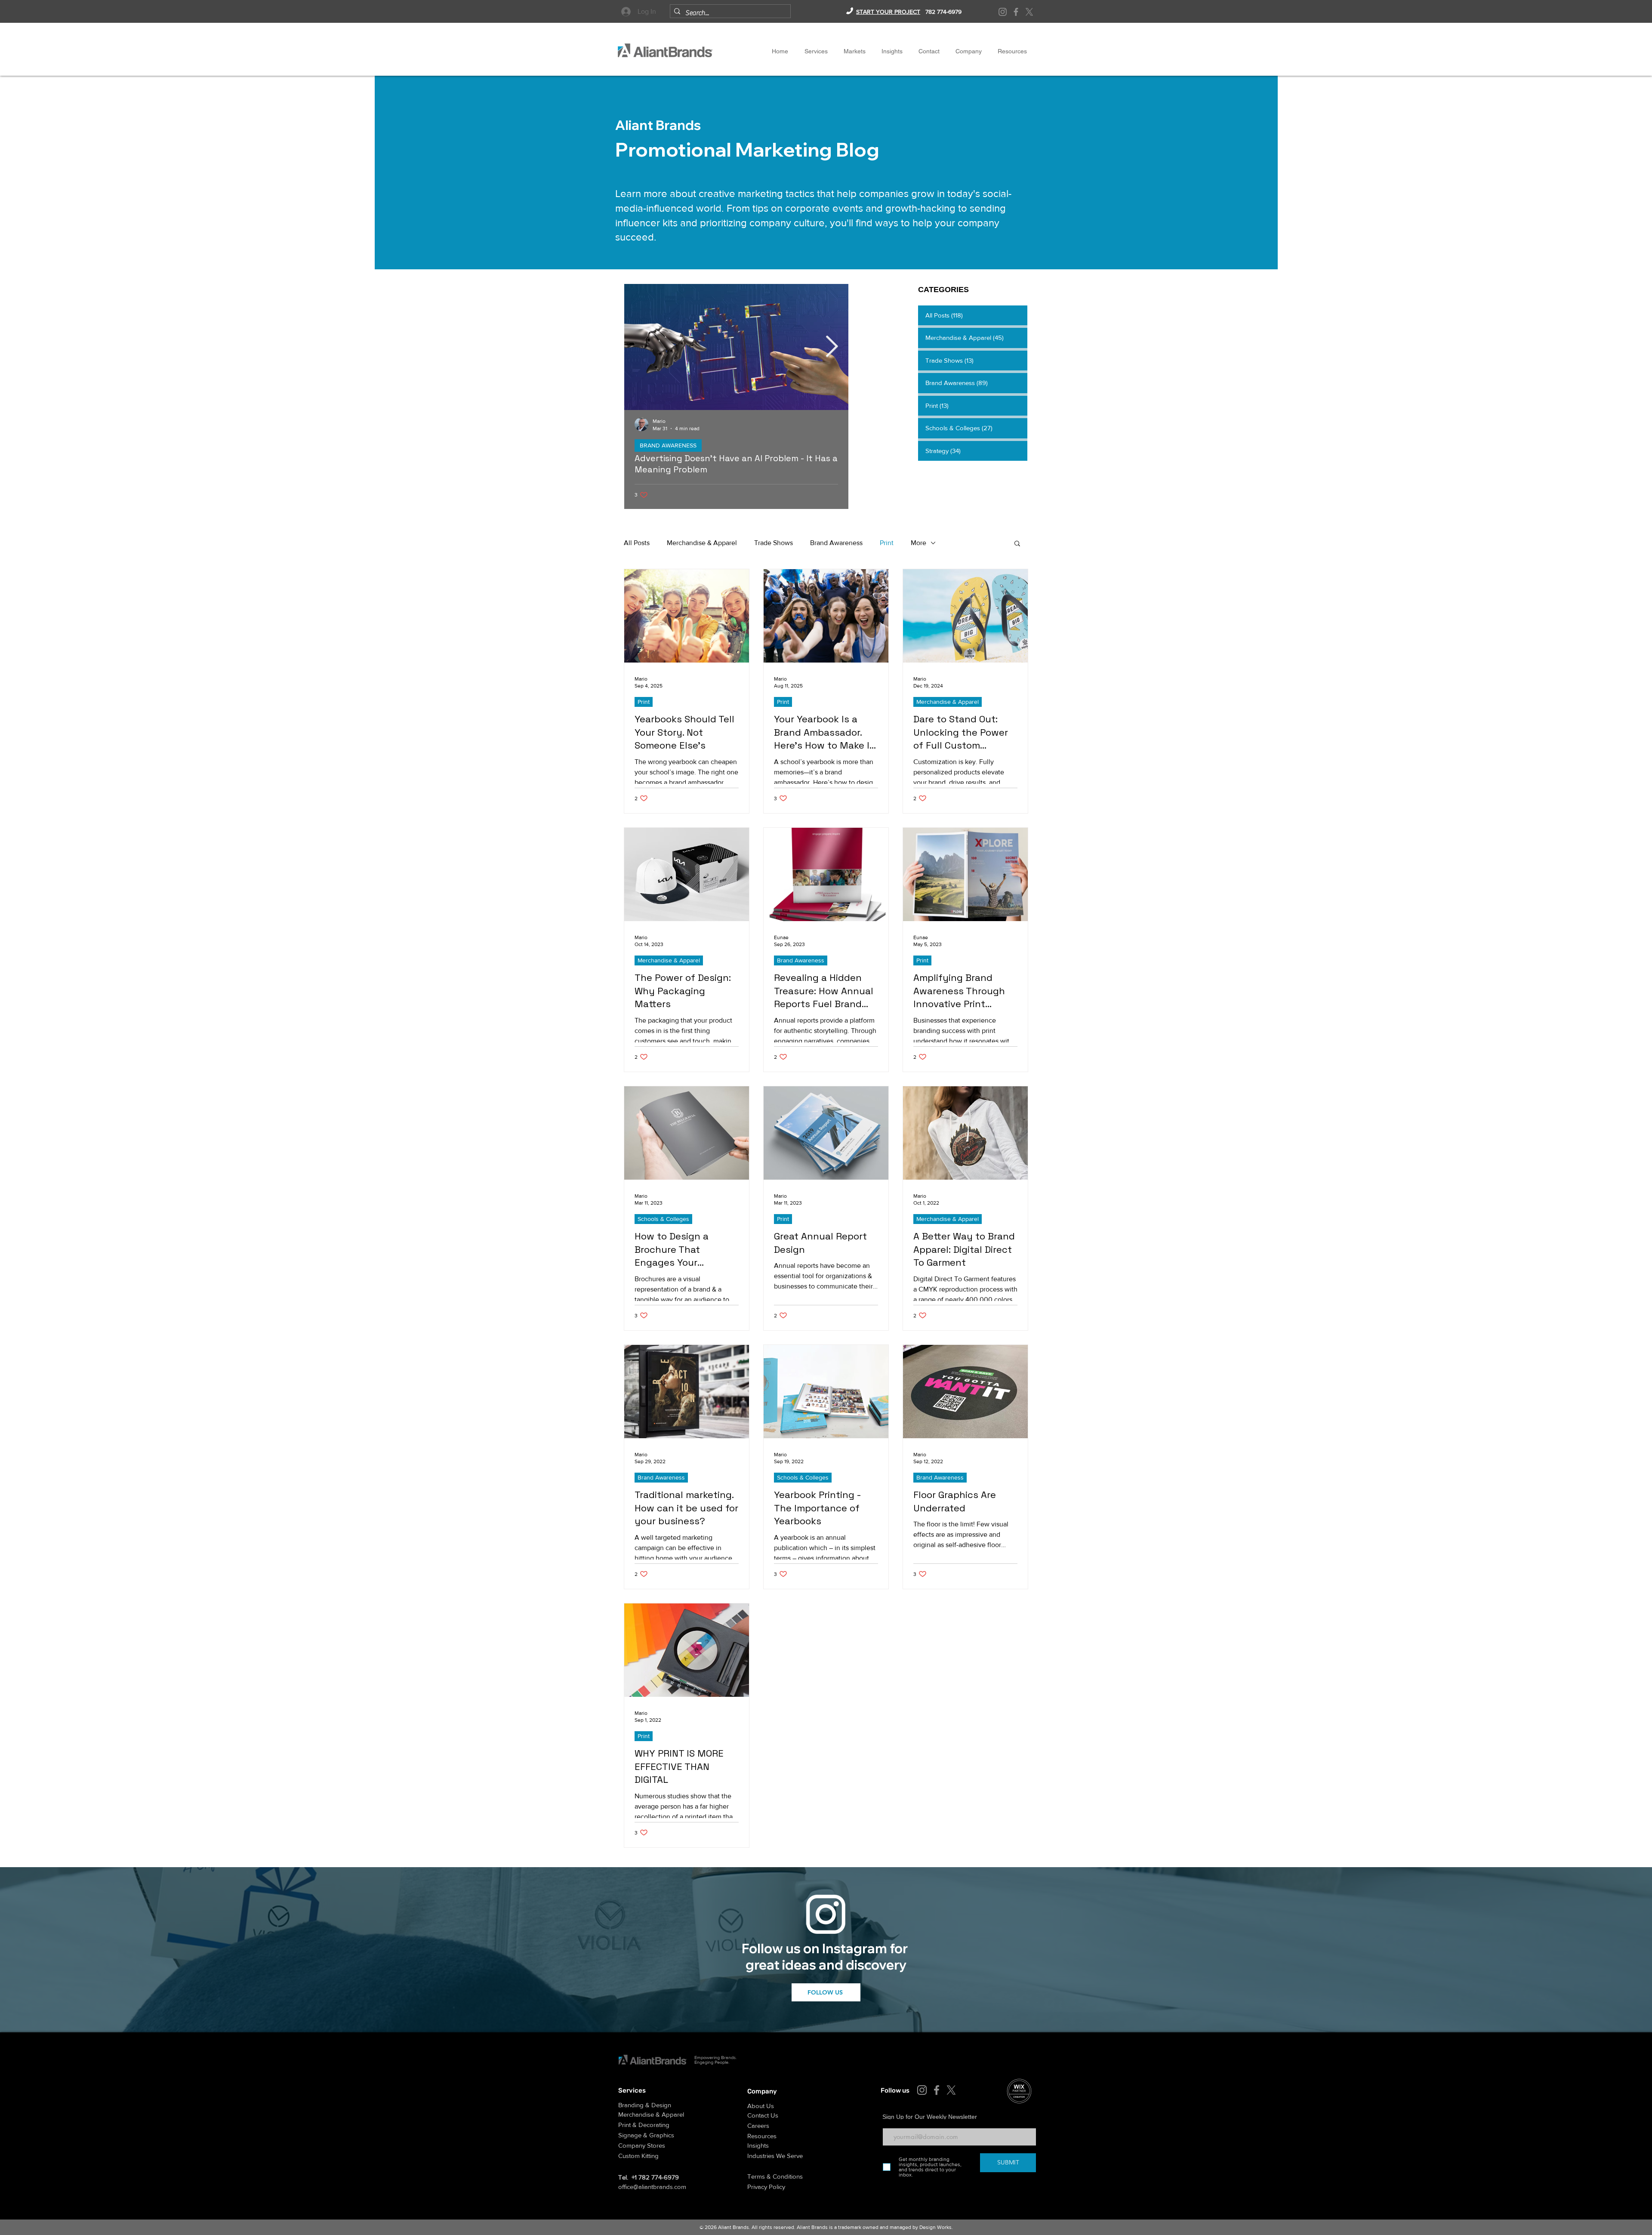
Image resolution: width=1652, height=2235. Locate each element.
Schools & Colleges (663, 1219)
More (918, 543)
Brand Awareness (836, 543)
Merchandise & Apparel (702, 543)
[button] (968, 51)
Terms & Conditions (775, 2176)
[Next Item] (832, 347)
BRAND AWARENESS (668, 445)
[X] (1029, 12)
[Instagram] (1003, 12)
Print (887, 543)
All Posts (637, 543)
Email (889, 2122)
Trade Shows (774, 543)
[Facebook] (1016, 12)
